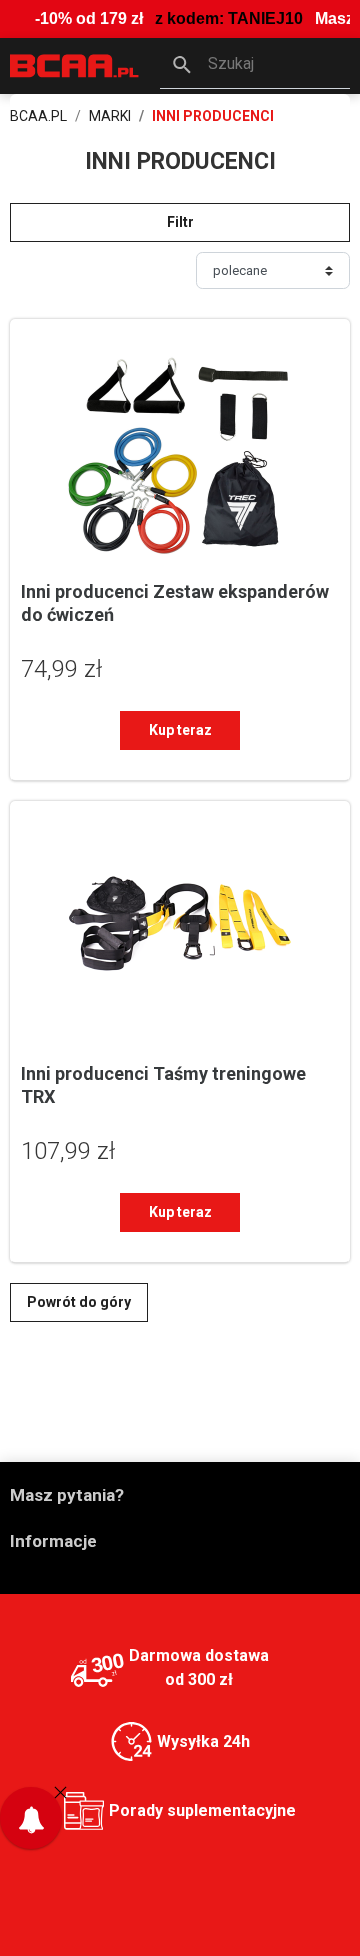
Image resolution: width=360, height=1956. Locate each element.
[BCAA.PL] (75, 64)
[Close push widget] (60, 1791)
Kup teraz (180, 730)
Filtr (180, 222)
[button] (255, 66)
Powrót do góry (79, 1302)
